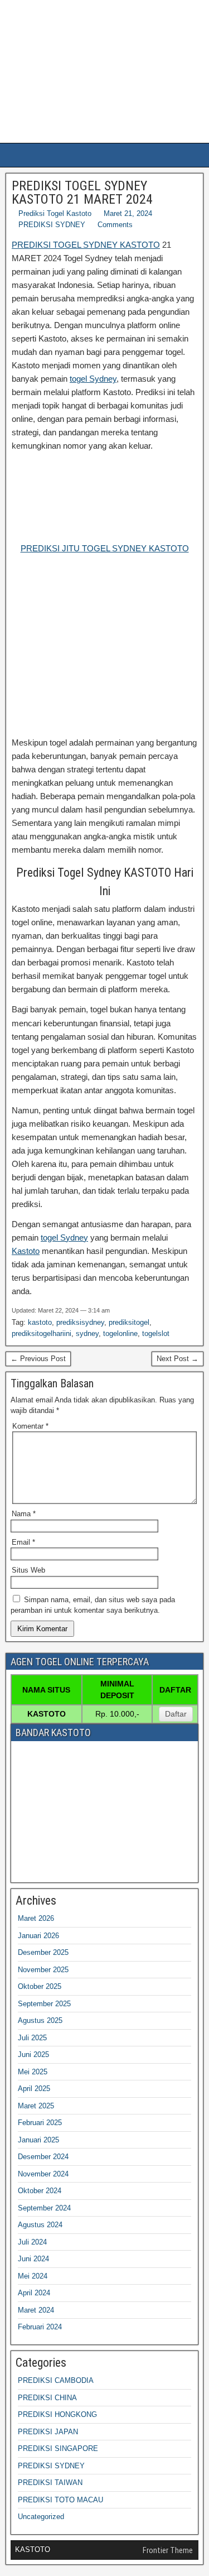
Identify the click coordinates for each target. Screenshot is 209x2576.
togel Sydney (93, 379)
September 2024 (44, 2208)
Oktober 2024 (40, 2191)
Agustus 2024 (40, 2225)
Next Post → (178, 1359)
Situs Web (28, 1570)
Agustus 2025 (40, 2020)
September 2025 (44, 2004)
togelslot (156, 1333)
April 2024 (34, 2293)
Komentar (30, 1426)
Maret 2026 (36, 1918)
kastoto (40, 1322)
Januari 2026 (38, 1936)
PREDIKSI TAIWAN (50, 2483)
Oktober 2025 (40, 1986)
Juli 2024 (32, 2242)
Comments (115, 225)
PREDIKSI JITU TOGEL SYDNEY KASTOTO (105, 548)
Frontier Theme (168, 2550)
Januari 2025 (38, 2140)
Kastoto (26, 1251)
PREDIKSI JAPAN (48, 2432)
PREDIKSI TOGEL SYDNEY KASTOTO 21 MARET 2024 (82, 193)
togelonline (120, 1333)
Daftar (176, 1714)
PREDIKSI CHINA (47, 2398)
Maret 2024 (36, 2310)
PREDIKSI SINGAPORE (58, 2448)
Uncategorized (41, 2517)
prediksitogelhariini (42, 1333)
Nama (24, 1514)
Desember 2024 (43, 2157)
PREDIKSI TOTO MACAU (60, 2500)
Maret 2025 (36, 2106)
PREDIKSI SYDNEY (52, 225)
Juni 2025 (33, 2054)
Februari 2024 (40, 2327)
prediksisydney (80, 1322)
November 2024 (43, 2174)
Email (23, 1542)
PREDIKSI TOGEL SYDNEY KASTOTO (86, 245)
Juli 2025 (32, 2038)
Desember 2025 (43, 1952)
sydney (87, 1333)
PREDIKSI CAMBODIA (56, 2380)
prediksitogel (129, 1322)
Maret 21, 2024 (128, 213)
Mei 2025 (33, 2072)
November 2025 (43, 1970)
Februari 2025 (40, 2123)
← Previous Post (38, 1359)
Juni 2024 (33, 2259)
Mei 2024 (33, 2276)
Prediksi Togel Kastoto (55, 213)
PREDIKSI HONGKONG (57, 2414)
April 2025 (34, 2089)
